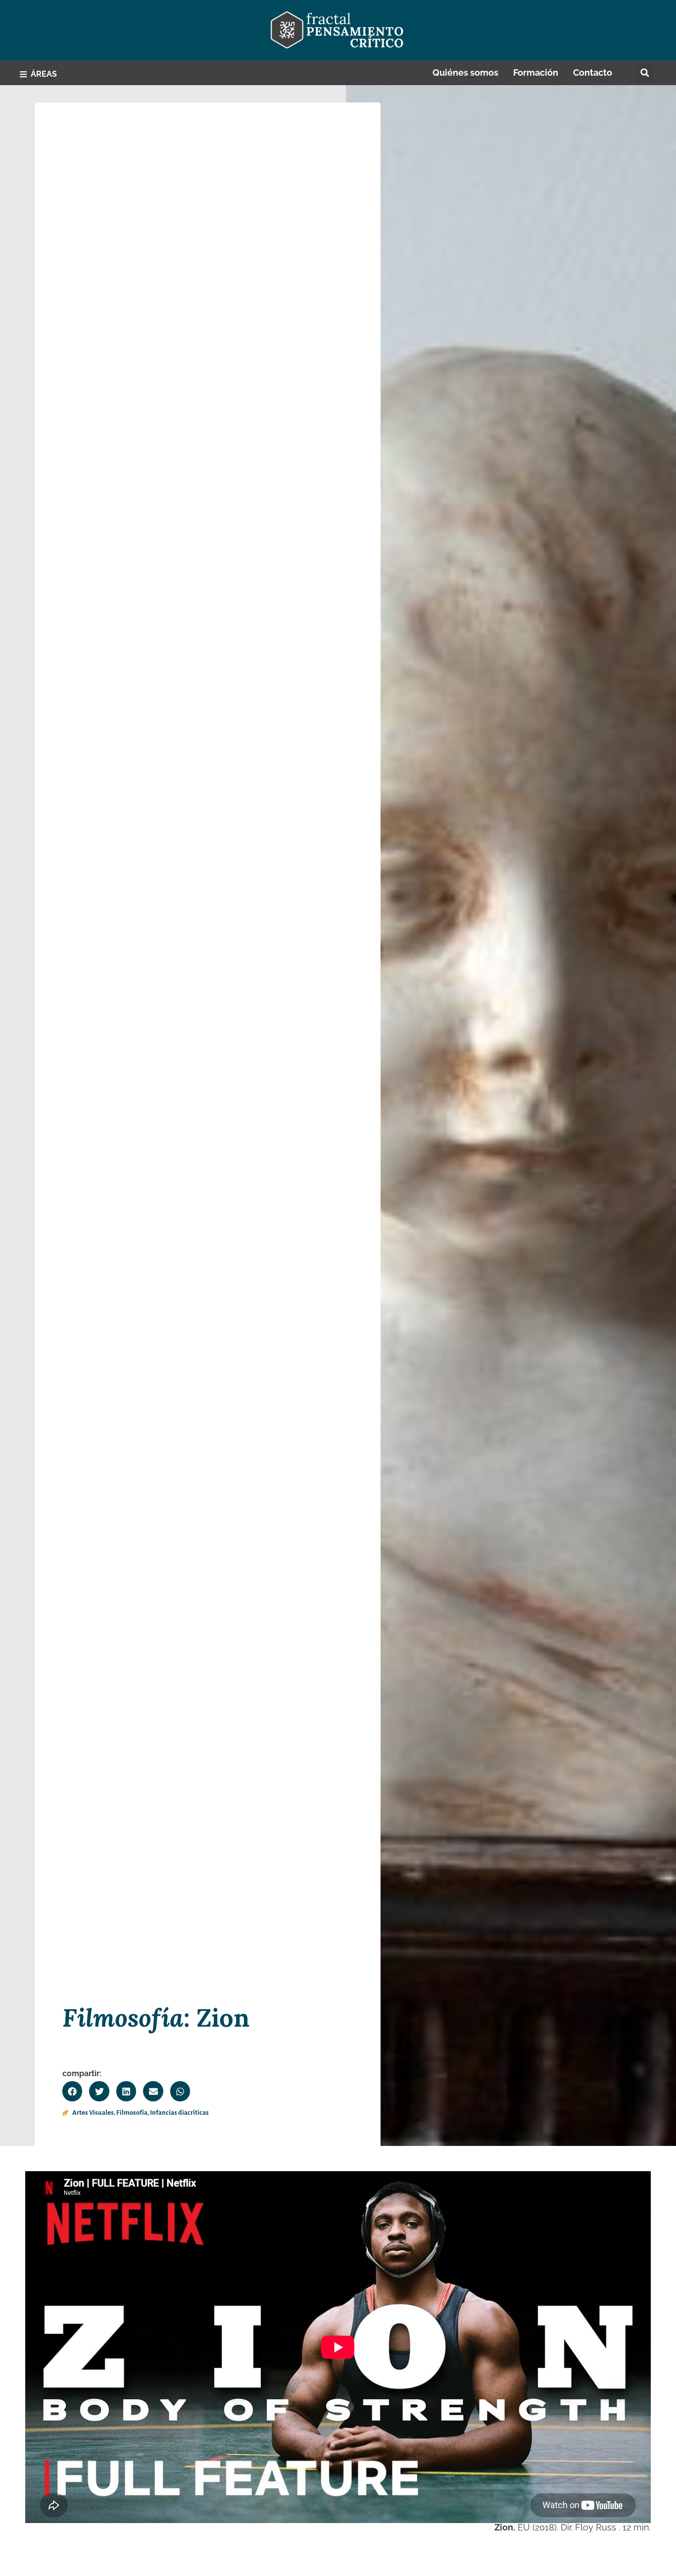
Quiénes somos (465, 73)
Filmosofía (132, 2113)
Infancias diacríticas (179, 2113)
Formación (536, 73)
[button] (645, 73)
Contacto (593, 73)
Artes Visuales (93, 2113)
